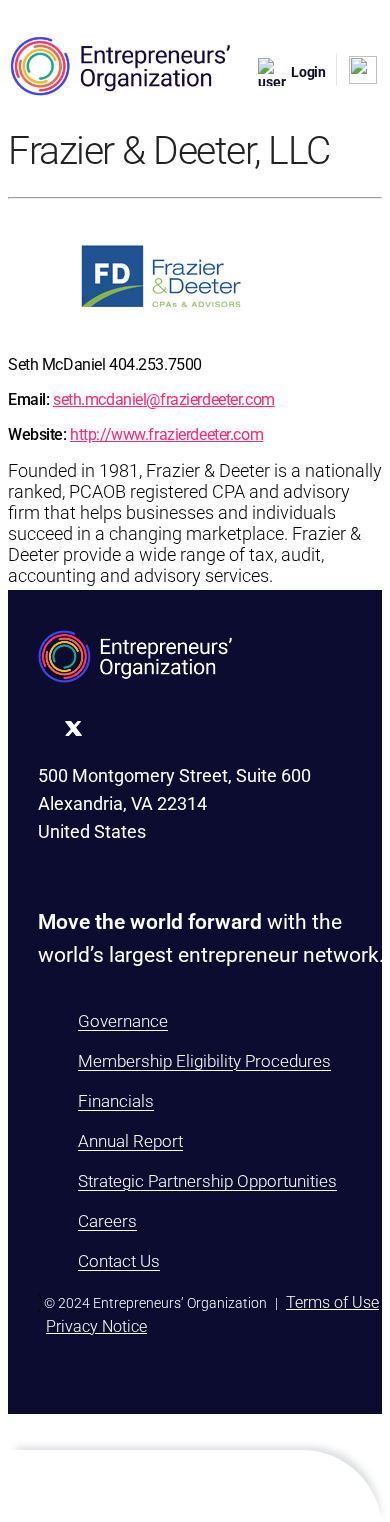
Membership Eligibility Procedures (204, 1061)
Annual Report (130, 1141)
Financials (116, 1101)
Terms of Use (332, 1302)
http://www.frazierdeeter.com (166, 434)
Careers (107, 1221)
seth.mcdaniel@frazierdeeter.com (164, 399)
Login (308, 72)
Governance (123, 1021)
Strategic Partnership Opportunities (207, 1181)
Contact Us (119, 1261)
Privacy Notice (96, 1326)
